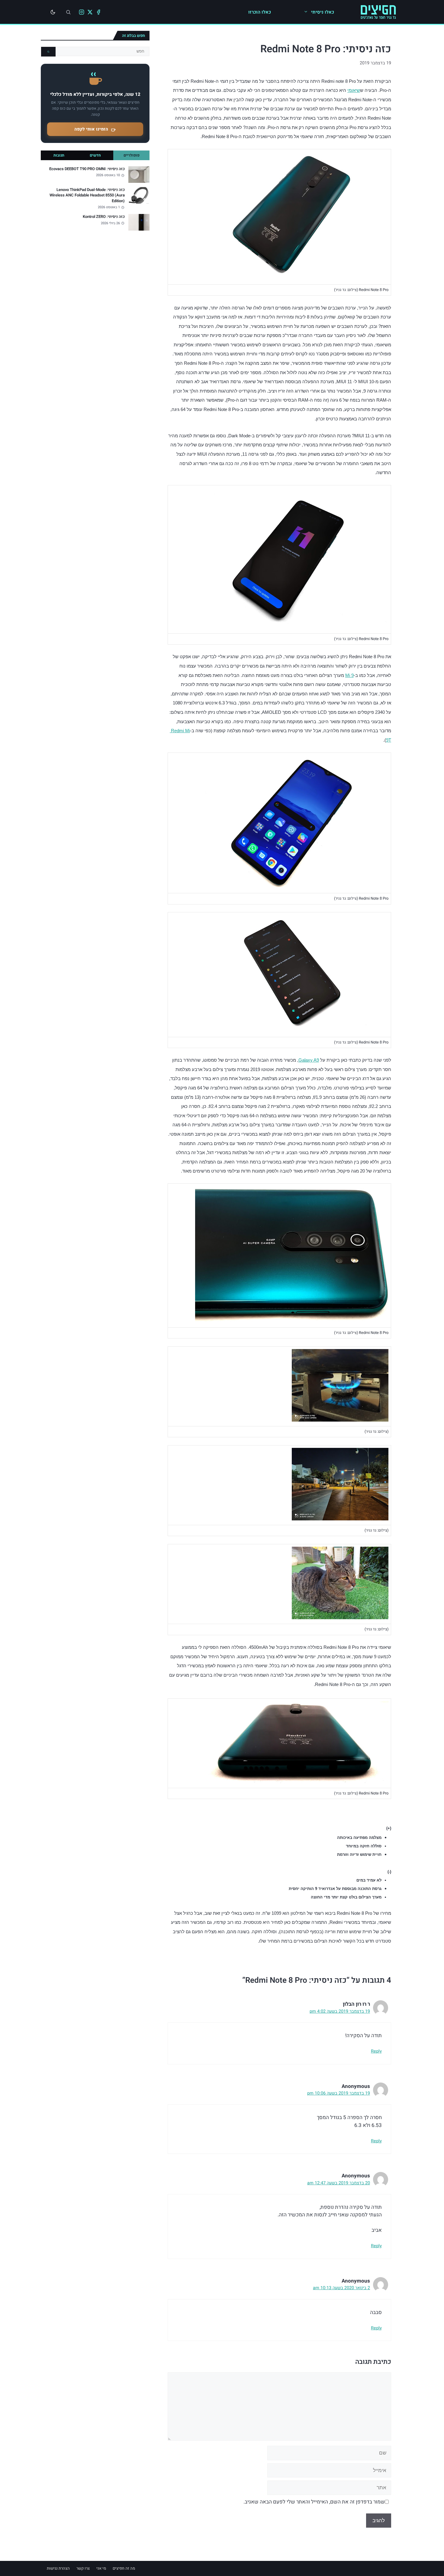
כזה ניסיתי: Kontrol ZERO (104, 217)
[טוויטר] (90, 12)
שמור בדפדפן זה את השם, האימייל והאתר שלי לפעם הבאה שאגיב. (314, 2502)
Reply (376, 2051)
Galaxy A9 (309, 1060)
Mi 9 (349, 675)
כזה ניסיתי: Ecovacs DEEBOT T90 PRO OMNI (87, 169)
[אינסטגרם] (82, 12)
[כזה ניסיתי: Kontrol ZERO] (139, 222)
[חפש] (48, 52)
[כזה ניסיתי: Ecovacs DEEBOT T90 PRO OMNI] (139, 175)
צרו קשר (83, 2568)
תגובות (59, 155)
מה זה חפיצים (124, 2568)
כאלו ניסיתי (323, 12)
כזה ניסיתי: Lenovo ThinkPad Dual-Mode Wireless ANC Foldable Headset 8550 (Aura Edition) (87, 195)
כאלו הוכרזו (260, 12)
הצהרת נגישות (58, 2568)
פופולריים (132, 155)
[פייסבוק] (98, 12)
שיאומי (354, 90)
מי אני (101, 2568)
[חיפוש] (68, 12)
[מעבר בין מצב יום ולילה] (53, 12)
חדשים (95, 155)
